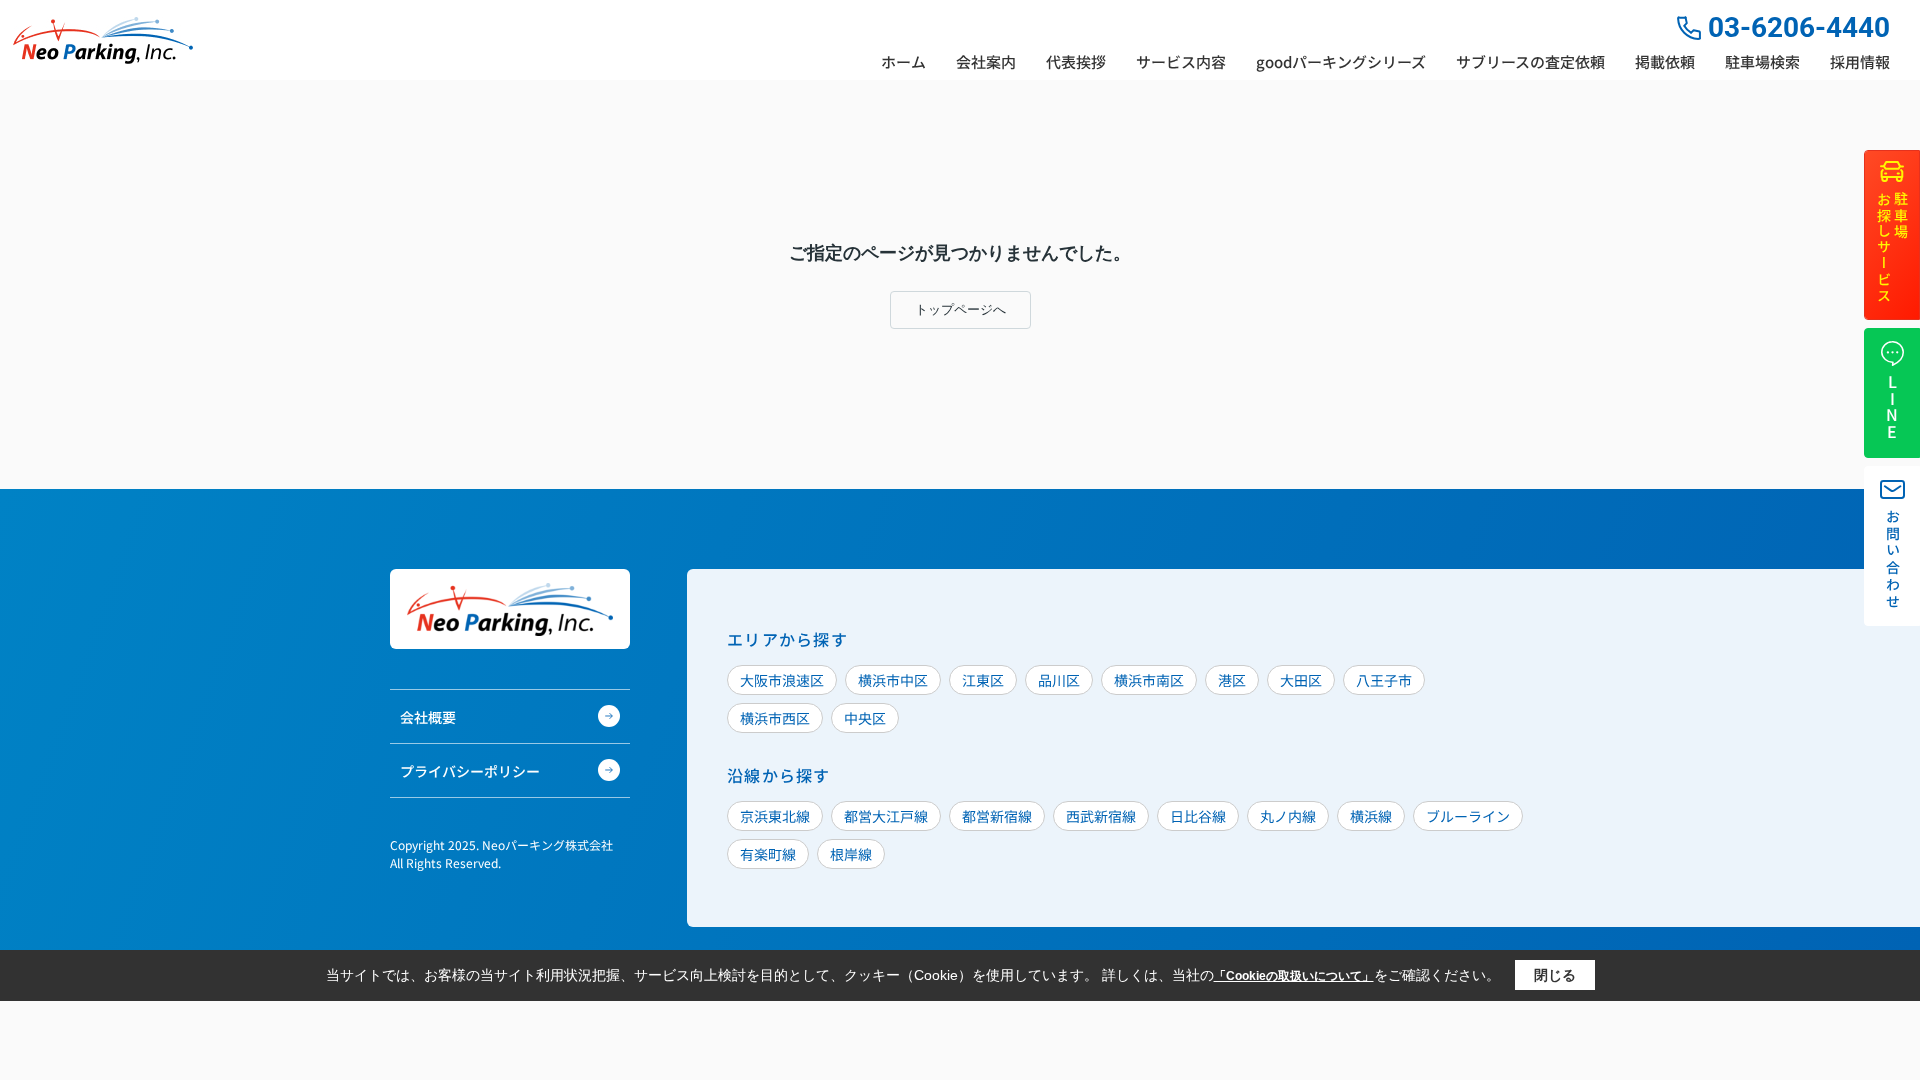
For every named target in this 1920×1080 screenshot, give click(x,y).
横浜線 (1371, 816)
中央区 (865, 718)
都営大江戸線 (886, 816)
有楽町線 (768, 854)
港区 (1232, 680)
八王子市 (1384, 680)
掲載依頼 (1665, 61)
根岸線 (851, 854)
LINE (1892, 407)
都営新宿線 (997, 816)
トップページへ (960, 309)
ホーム (903, 61)
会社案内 (986, 61)
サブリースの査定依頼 (1530, 61)
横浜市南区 (1149, 680)
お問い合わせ (1893, 560)
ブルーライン (1468, 816)
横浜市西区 (775, 718)
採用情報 (1860, 61)
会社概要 (428, 717)
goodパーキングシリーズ (1341, 61)
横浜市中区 (893, 680)
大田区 (1301, 680)
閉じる (1555, 975)
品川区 (1059, 680)
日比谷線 (1198, 816)
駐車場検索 (1762, 61)
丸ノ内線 (1288, 816)
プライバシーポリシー (470, 771)
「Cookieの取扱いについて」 (1294, 976)
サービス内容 (1181, 61)
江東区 (983, 680)
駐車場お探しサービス (1892, 248)
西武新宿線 (1101, 816)
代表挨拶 (1076, 61)
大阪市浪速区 (782, 680)
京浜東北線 (775, 816)
